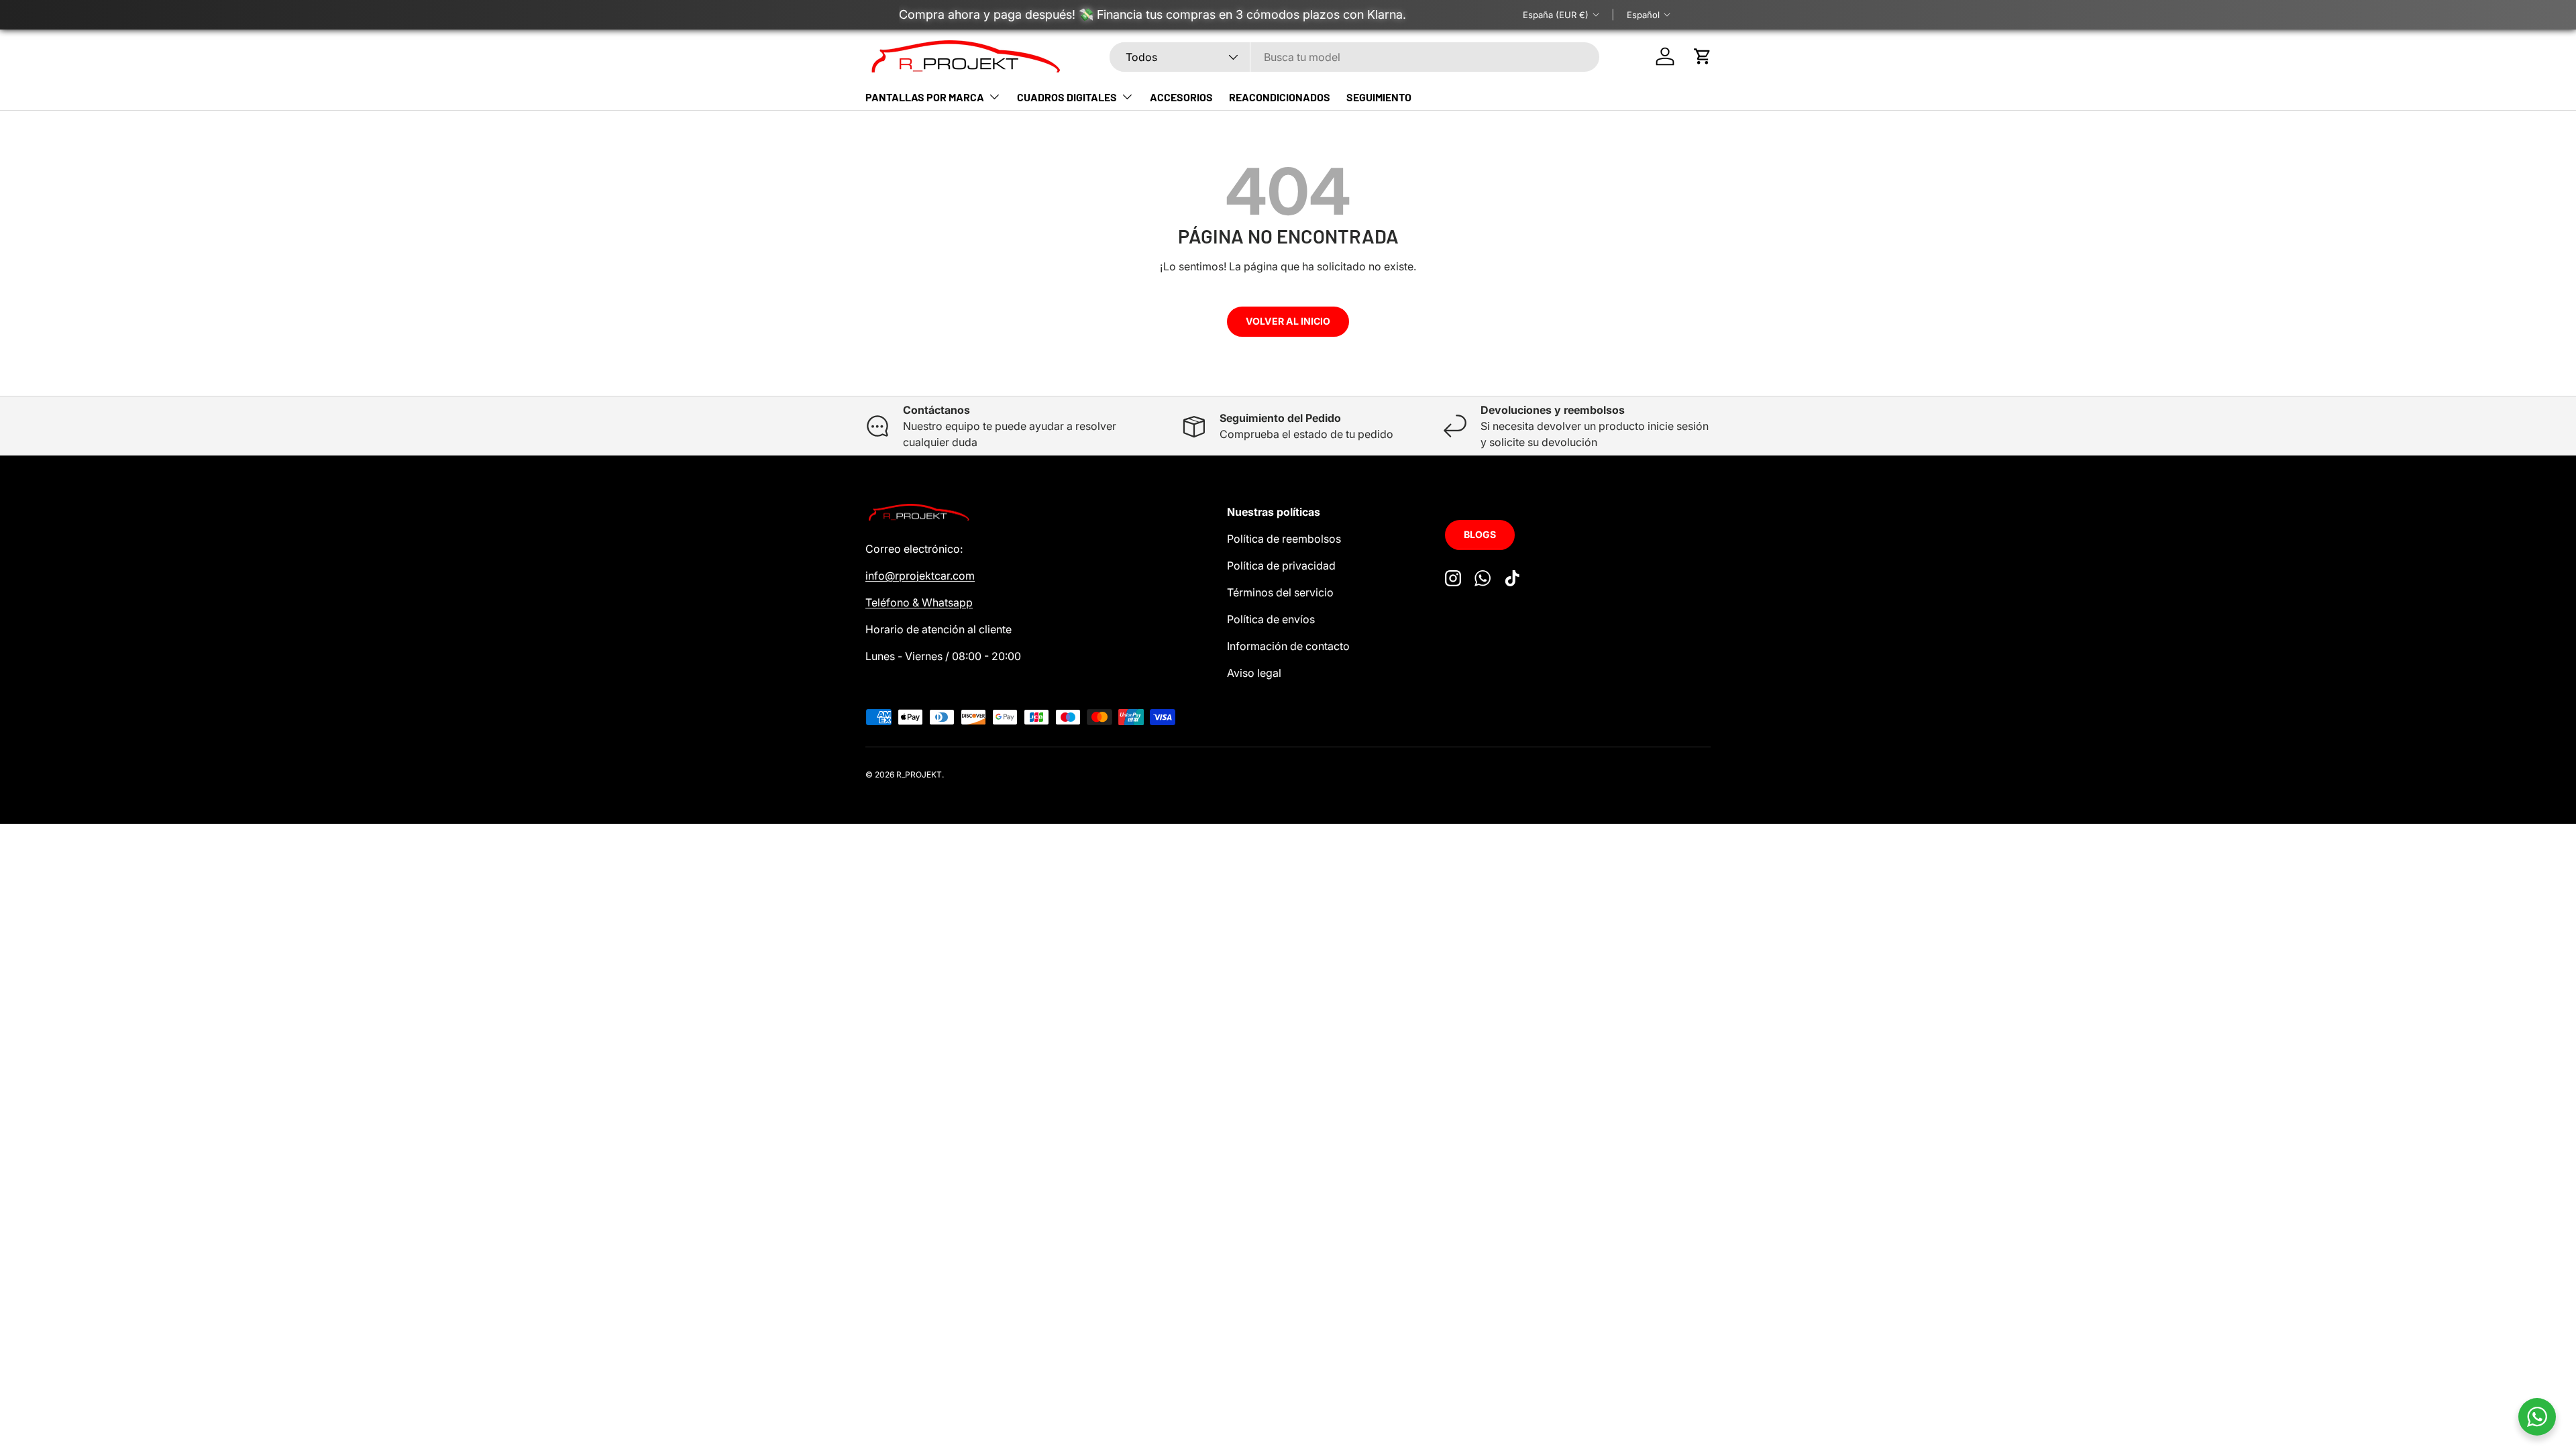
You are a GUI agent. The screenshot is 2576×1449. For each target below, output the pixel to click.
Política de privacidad (1281, 566)
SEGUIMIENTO (1379, 97)
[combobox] (1355, 57)
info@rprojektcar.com (920, 576)
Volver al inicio (1288, 321)
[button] (1703, 56)
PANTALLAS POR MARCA (925, 97)
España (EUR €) (1556, 15)
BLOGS (1480, 534)
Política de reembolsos (1284, 539)
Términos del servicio (1280, 592)
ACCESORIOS (1181, 97)
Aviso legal (1254, 673)
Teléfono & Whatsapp (919, 602)
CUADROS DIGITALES (1067, 97)
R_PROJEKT (919, 774)
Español (1643, 15)
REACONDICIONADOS (1280, 97)
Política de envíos (1271, 619)
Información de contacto (1288, 646)
